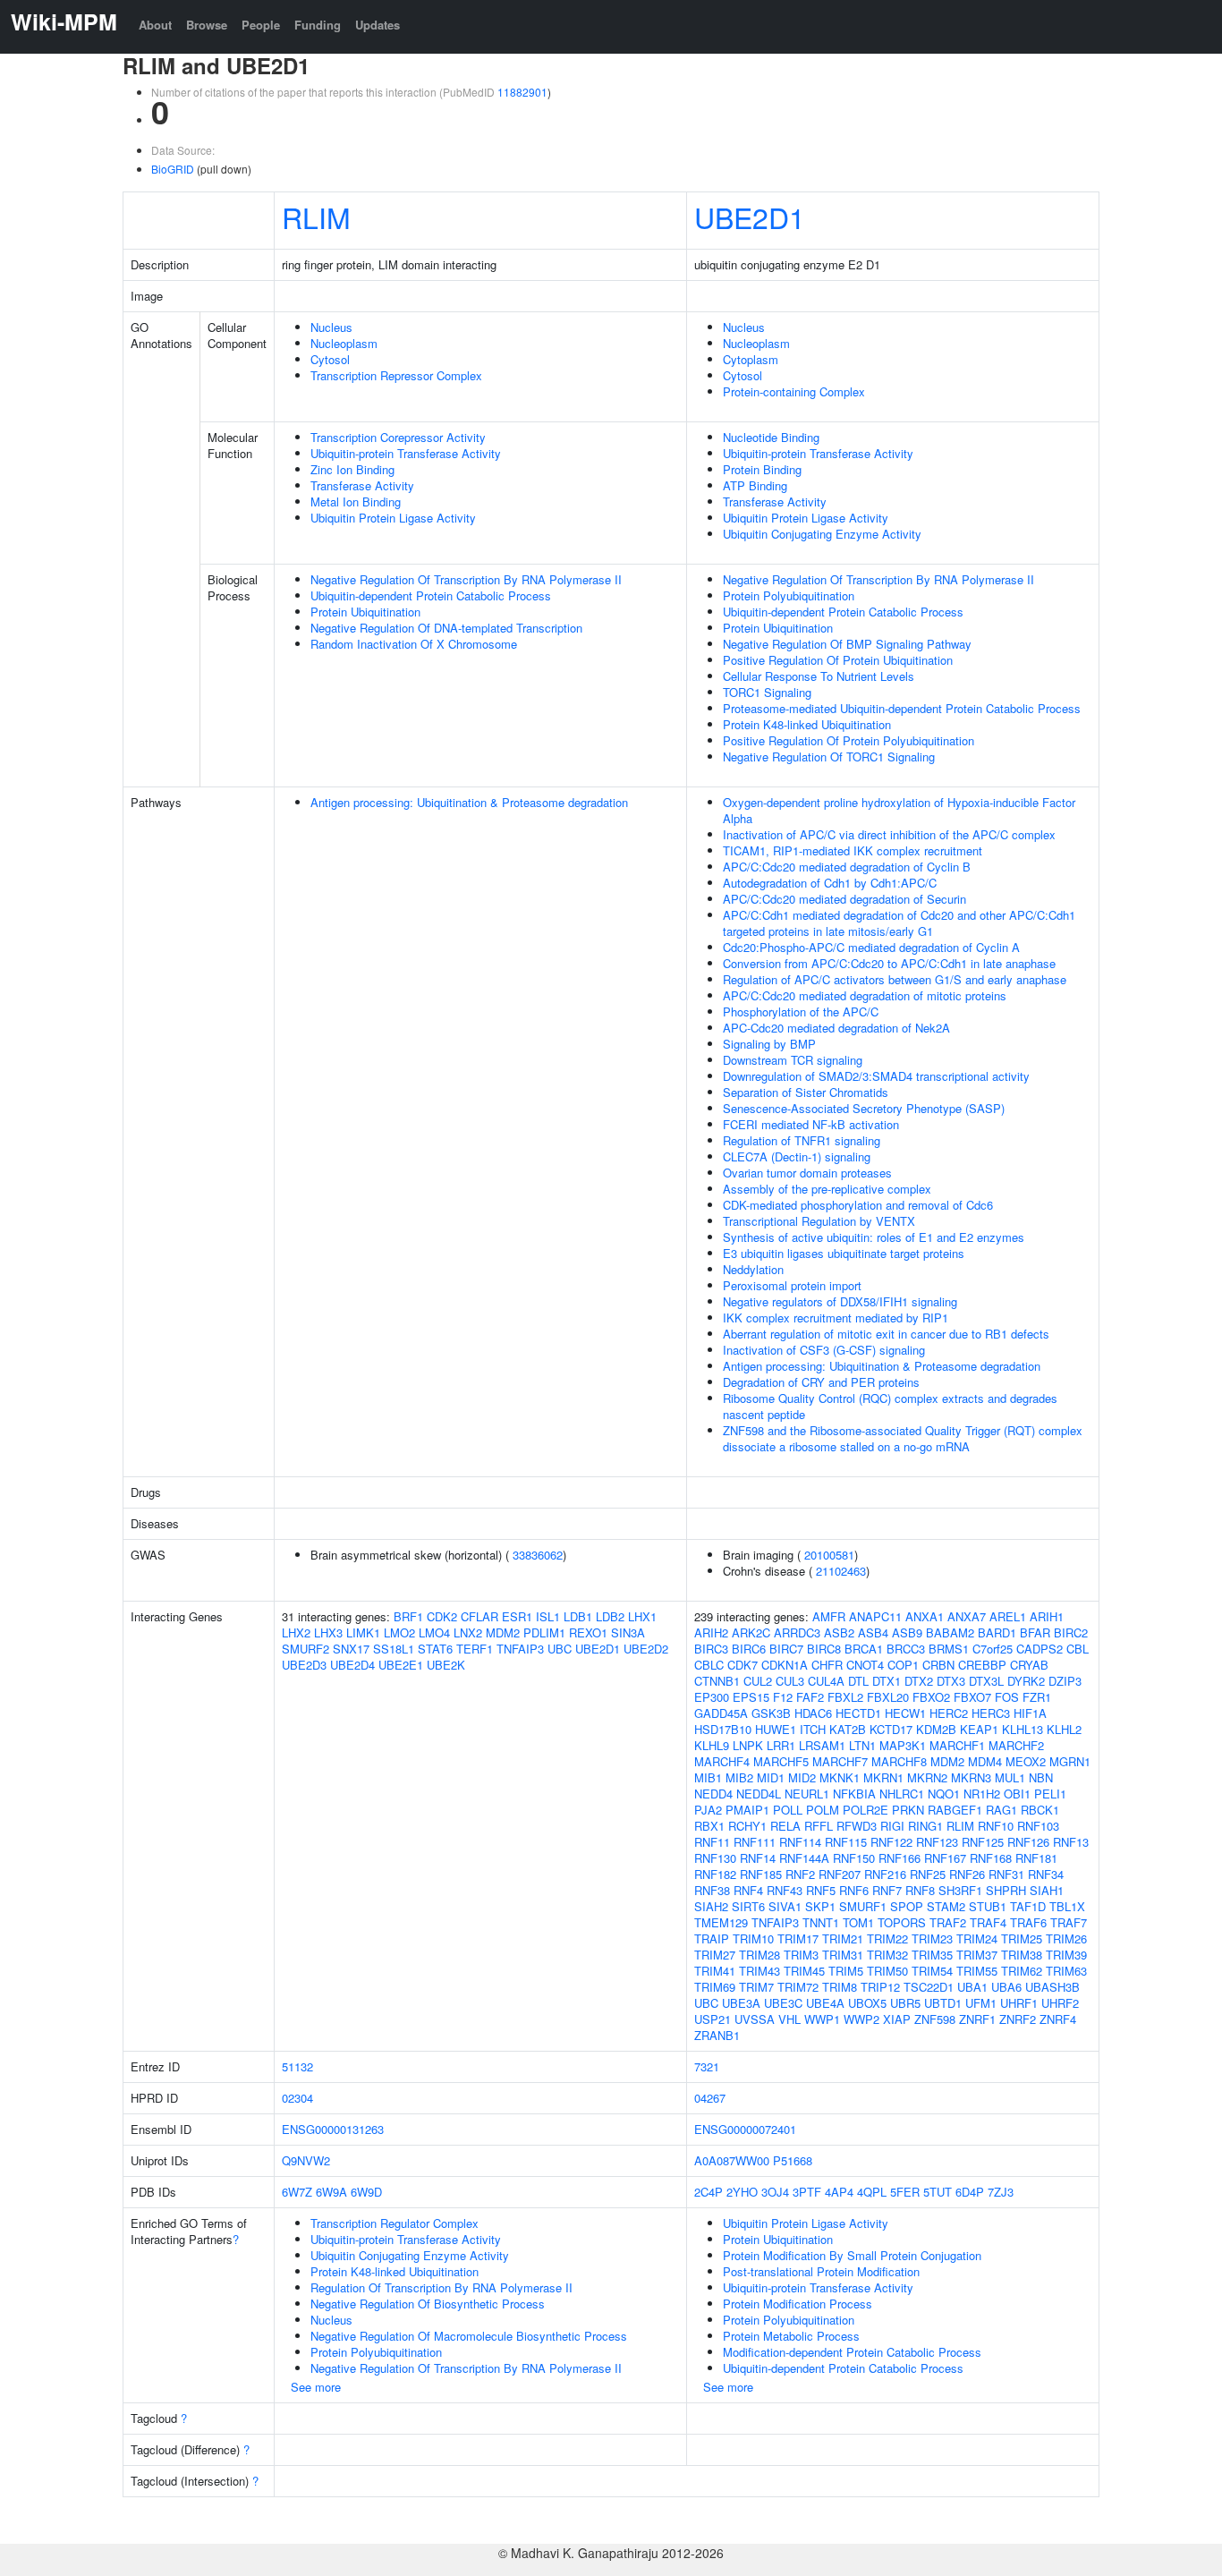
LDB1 (578, 1616)
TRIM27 (715, 1955)
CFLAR (479, 1616)
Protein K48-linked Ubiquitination (807, 724)
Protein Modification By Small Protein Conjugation (852, 2255)
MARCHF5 (781, 1761)
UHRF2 (1060, 2003)
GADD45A (721, 1713)
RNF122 (891, 1842)
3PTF (807, 2192)
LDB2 (610, 1616)
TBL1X (1067, 1906)
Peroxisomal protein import (792, 1285)
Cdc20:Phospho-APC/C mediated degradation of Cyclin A (871, 947)
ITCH (813, 1729)
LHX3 (328, 1632)
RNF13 (1071, 1842)
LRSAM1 (822, 1745)
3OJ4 (775, 2192)
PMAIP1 (747, 1810)
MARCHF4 (722, 1761)
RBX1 (709, 1826)
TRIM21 (843, 1938)
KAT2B (848, 1729)
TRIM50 (887, 1971)
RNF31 (1006, 1874)
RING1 (925, 1826)
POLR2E (866, 1810)
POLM (823, 1810)
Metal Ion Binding (356, 502)
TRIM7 (756, 1987)
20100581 (829, 1555)
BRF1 (408, 1616)
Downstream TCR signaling (793, 1060)
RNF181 (1036, 1858)
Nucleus (331, 327)
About (155, 25)
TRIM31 (843, 1955)
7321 (707, 2066)
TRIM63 (1066, 1971)
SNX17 (351, 1649)
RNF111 (755, 1842)
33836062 (538, 1555)
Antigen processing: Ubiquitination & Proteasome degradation (469, 802)
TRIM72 (798, 1987)
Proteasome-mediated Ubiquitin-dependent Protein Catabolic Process (902, 708)
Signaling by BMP (769, 1044)
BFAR (1035, 1632)
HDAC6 (813, 1713)
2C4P (709, 2192)
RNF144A (804, 1858)
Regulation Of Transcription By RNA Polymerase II (441, 2287)
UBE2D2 (646, 1649)
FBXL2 (845, 1697)
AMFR (829, 1616)
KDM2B (936, 1729)
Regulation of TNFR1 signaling (802, 1140)
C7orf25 (993, 1649)
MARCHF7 (840, 1761)
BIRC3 (711, 1649)
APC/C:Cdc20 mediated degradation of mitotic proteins (865, 995)
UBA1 (972, 1987)
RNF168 (991, 1858)
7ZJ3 (1001, 2192)
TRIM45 (804, 1971)
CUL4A (826, 1681)
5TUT (938, 2192)
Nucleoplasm (344, 343)
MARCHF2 (1016, 1745)
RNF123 (937, 1842)
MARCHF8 (899, 1761)
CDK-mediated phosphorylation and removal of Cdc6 (858, 1205)
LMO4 (434, 1632)
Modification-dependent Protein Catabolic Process (852, 2352)
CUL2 (758, 1681)
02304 (297, 2098)
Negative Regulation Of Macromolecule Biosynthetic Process (469, 2336)
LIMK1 (363, 1632)
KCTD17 (891, 1729)
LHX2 (296, 1632)
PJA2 (708, 1810)
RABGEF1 (955, 1810)
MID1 (771, 1777)
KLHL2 (1064, 1729)
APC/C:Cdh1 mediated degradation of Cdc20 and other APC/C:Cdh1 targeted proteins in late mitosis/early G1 (899, 923)
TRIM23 (932, 1938)
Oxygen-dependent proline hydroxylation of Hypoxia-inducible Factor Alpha (899, 810)
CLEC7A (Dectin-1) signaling (797, 1156)
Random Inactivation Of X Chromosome (414, 644)
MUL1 (1010, 1777)
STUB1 (988, 1906)
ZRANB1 (717, 2035)
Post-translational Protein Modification (821, 2271)
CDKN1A (785, 1665)
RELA (785, 1826)
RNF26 (967, 1874)
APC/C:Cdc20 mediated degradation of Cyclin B (847, 867)
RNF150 (854, 1858)
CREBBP (982, 1665)
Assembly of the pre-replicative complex (827, 1189)
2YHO (742, 2192)
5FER (905, 2192)
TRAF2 (948, 1922)
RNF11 (712, 1842)
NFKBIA (854, 1794)
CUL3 (790, 1681)
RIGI (892, 1826)
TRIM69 (715, 1987)
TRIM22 (887, 1938)
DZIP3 (1065, 1681)
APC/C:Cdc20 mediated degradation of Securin (844, 899)
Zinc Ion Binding (352, 469)
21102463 (841, 1571)
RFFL (819, 1826)
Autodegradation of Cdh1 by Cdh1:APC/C (830, 883)
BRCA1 (864, 1649)
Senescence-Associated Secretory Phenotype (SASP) (864, 1108)
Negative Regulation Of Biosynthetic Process (428, 2304)
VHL (789, 2019)
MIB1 (708, 1777)
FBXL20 (888, 1697)
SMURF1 (863, 1906)
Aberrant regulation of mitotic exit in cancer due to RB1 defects (886, 1334)
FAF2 (810, 1697)
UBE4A (825, 2003)
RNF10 (996, 1826)
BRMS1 (949, 1649)
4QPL (872, 2192)
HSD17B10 (723, 1729)
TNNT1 (821, 1922)
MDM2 (503, 1632)
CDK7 (743, 1665)
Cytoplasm (751, 359)
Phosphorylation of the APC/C (801, 1012)
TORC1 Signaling (767, 692)
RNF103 (1038, 1826)
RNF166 (900, 1858)
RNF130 (715, 1858)
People (261, 25)
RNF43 (785, 1890)
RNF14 (758, 1858)
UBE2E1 (401, 1665)
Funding (318, 25)
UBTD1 (943, 2003)
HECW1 (905, 1713)
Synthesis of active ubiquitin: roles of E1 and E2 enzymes (874, 1237)
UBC (560, 1649)
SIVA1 (785, 1906)
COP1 (903, 1665)
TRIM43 (760, 1971)
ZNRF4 (1058, 2019)
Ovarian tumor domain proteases (807, 1173)
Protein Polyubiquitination (789, 595)
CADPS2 (1040, 1649)
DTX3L (986, 1681)
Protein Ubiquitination (365, 612)
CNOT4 (865, 1665)
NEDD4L (759, 1794)
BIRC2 (1071, 1632)
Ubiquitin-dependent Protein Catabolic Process (431, 595)
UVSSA (755, 2019)
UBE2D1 (750, 217)
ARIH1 (1047, 1616)
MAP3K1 (903, 1745)
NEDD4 (713, 1794)
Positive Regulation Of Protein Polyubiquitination (849, 740)
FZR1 (1037, 1697)
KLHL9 (712, 1745)
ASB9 (907, 1632)
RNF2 (800, 1874)
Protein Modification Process (798, 2304)
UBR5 (905, 2003)
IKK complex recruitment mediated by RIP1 (836, 1318)
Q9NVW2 (306, 2160)
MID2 (802, 1777)
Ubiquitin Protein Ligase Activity (393, 518)
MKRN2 (927, 1777)
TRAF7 (1069, 1922)
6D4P (970, 2192)
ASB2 (839, 1632)
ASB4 (873, 1632)
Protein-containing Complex (794, 391)
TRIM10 (753, 1938)
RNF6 (854, 1890)
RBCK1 (1040, 1810)
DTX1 (887, 1681)
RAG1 (1001, 1810)
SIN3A (628, 1632)
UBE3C (783, 2003)
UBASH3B (1052, 1987)
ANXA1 (925, 1616)
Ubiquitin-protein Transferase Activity (406, 453)
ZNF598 (935, 2019)
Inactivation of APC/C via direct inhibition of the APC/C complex (889, 834)
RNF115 (846, 1842)
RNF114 (800, 1842)
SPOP (907, 1906)
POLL (788, 1810)
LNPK (748, 1745)
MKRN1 (883, 1777)
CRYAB (1029, 1665)
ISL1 (548, 1616)
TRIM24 (977, 1938)
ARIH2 (711, 1632)
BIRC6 (749, 1649)
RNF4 (748, 1890)
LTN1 (862, 1745)
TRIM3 (801, 1955)
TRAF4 (988, 1922)
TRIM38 (1022, 1955)
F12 (783, 1697)
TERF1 (475, 1649)
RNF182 (715, 1874)
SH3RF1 (960, 1890)
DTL (858, 1681)
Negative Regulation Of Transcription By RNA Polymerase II (466, 579)
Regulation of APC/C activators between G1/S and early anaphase (895, 979)
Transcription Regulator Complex (395, 2223)
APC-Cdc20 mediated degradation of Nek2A (836, 1028)
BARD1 (997, 1632)
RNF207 (840, 1874)
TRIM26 (1066, 1938)
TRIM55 (977, 1971)
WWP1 (822, 2019)
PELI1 (1050, 1794)
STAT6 (435, 1649)
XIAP (897, 2019)
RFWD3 (857, 1826)
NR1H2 (982, 1794)
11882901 (522, 92)
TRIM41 (715, 1971)
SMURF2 (305, 1649)
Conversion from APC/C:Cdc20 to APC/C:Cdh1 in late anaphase (889, 963)
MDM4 (985, 1761)
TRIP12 (880, 1987)
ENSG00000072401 (745, 2129)
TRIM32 (887, 1955)
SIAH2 (711, 1906)
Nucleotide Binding (771, 437)
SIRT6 (748, 1906)
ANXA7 (967, 1616)
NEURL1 (807, 1794)
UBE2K (446, 1665)
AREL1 (1008, 1616)
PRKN (908, 1810)
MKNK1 (840, 1777)
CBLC (709, 1665)
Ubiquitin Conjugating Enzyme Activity (822, 534)
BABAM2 (950, 1632)
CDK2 (442, 1616)
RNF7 (887, 1890)
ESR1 (517, 1616)
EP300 (712, 1697)
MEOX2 (1026, 1761)
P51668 (793, 2160)
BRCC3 (906, 1649)
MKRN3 (971, 1777)
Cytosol (330, 359)
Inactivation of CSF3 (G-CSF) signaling (824, 1350)
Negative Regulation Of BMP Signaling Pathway (847, 644)
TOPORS (902, 1922)
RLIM (316, 217)
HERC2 (949, 1713)
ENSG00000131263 (333, 2129)
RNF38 (712, 1890)
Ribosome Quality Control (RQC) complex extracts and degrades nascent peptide (890, 1406)
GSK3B (771, 1713)
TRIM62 (1022, 1971)
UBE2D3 (304, 1665)
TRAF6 (1028, 1922)
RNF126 (1028, 1842)
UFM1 (981, 2003)
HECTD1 (858, 1713)
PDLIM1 (544, 1632)
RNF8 (920, 1890)
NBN (1041, 1777)
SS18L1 (394, 1649)
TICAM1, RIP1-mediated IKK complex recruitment (853, 850)
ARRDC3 (797, 1632)
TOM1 (858, 1922)
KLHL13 (1023, 1729)
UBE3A (741, 2003)
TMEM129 (721, 1922)
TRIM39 (1066, 1955)
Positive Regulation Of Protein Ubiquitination (838, 660)
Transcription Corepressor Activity (398, 437)
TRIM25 (1022, 1938)
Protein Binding (762, 469)
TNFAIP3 (520, 1649)
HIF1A (1030, 1713)
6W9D (366, 2192)
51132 (297, 2066)
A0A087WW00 (732, 2160)
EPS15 (751, 1697)
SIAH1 (1047, 1890)
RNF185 (761, 1874)
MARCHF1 (957, 1745)
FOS (1007, 1697)
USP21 (713, 2019)
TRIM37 (977, 1955)
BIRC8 (824, 1649)
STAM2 (946, 1906)
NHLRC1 (902, 1794)
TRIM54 (932, 1971)
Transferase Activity (362, 485)
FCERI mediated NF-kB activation (811, 1124)
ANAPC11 (875, 1616)
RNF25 (928, 1874)
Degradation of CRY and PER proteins (821, 1382)
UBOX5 (867, 2003)
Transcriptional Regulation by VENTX (819, 1221)
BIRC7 (786, 1649)
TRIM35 (932, 1955)
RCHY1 (747, 1826)
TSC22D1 (929, 1987)
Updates (378, 25)
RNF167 (945, 1858)
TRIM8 (840, 1987)
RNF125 (983, 1842)
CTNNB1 (717, 1681)
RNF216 (885, 1874)
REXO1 (588, 1632)
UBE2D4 (352, 1665)
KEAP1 (979, 1729)
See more (316, 2387)
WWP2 (861, 2019)
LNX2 (468, 1632)
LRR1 (781, 1745)
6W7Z (297, 2192)
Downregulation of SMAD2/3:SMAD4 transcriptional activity (876, 1076)
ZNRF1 (977, 2019)
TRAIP (712, 1938)
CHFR (827, 1665)
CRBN (938, 1665)
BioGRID (173, 169)
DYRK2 (1026, 1681)
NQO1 (944, 1794)
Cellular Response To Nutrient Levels (819, 676)
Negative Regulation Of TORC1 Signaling (829, 757)
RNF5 (821, 1890)
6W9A (331, 2192)
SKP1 (820, 1906)
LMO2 (399, 1632)
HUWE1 (776, 1729)
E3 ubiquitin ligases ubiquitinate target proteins (844, 1253)
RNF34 (1046, 1874)
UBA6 (1006, 1987)
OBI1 (1017, 1794)
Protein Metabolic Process (791, 2336)
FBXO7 (972, 1697)
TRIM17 (798, 1938)
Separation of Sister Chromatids (806, 1092)
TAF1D (1028, 1906)
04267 (710, 2098)
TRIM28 (760, 1955)
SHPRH (1006, 1890)
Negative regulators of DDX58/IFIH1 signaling (840, 1301)
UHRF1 (1019, 2003)
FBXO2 (931, 1697)
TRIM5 (846, 1971)
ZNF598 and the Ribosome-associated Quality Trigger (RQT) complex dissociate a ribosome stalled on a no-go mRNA (903, 1438)
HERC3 (991, 1713)
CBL (1078, 1649)
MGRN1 (1070, 1761)
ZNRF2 (1018, 2019)
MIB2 (739, 1777)
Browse (207, 25)
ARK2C (751, 1632)
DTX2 (919, 1681)
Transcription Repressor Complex (396, 375)
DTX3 (951, 1681)
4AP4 (839, 2192)
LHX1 (642, 1616)
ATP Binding (755, 485)
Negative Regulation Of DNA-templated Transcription (446, 628)
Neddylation (753, 1269)
